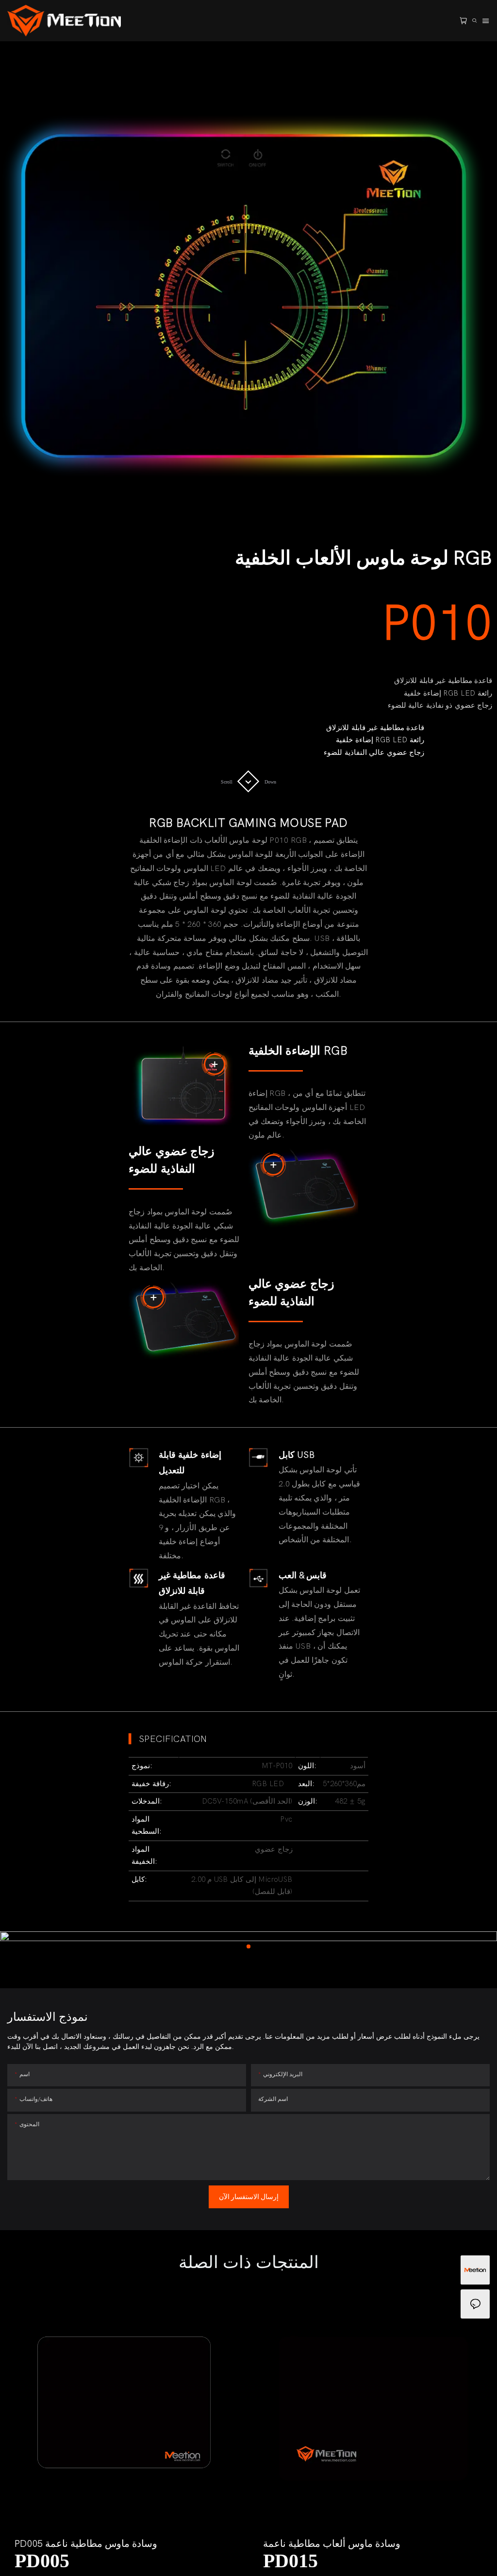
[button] (24, 2434)
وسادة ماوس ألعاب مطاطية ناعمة (332, 2544)
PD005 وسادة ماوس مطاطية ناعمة (86, 2544)
